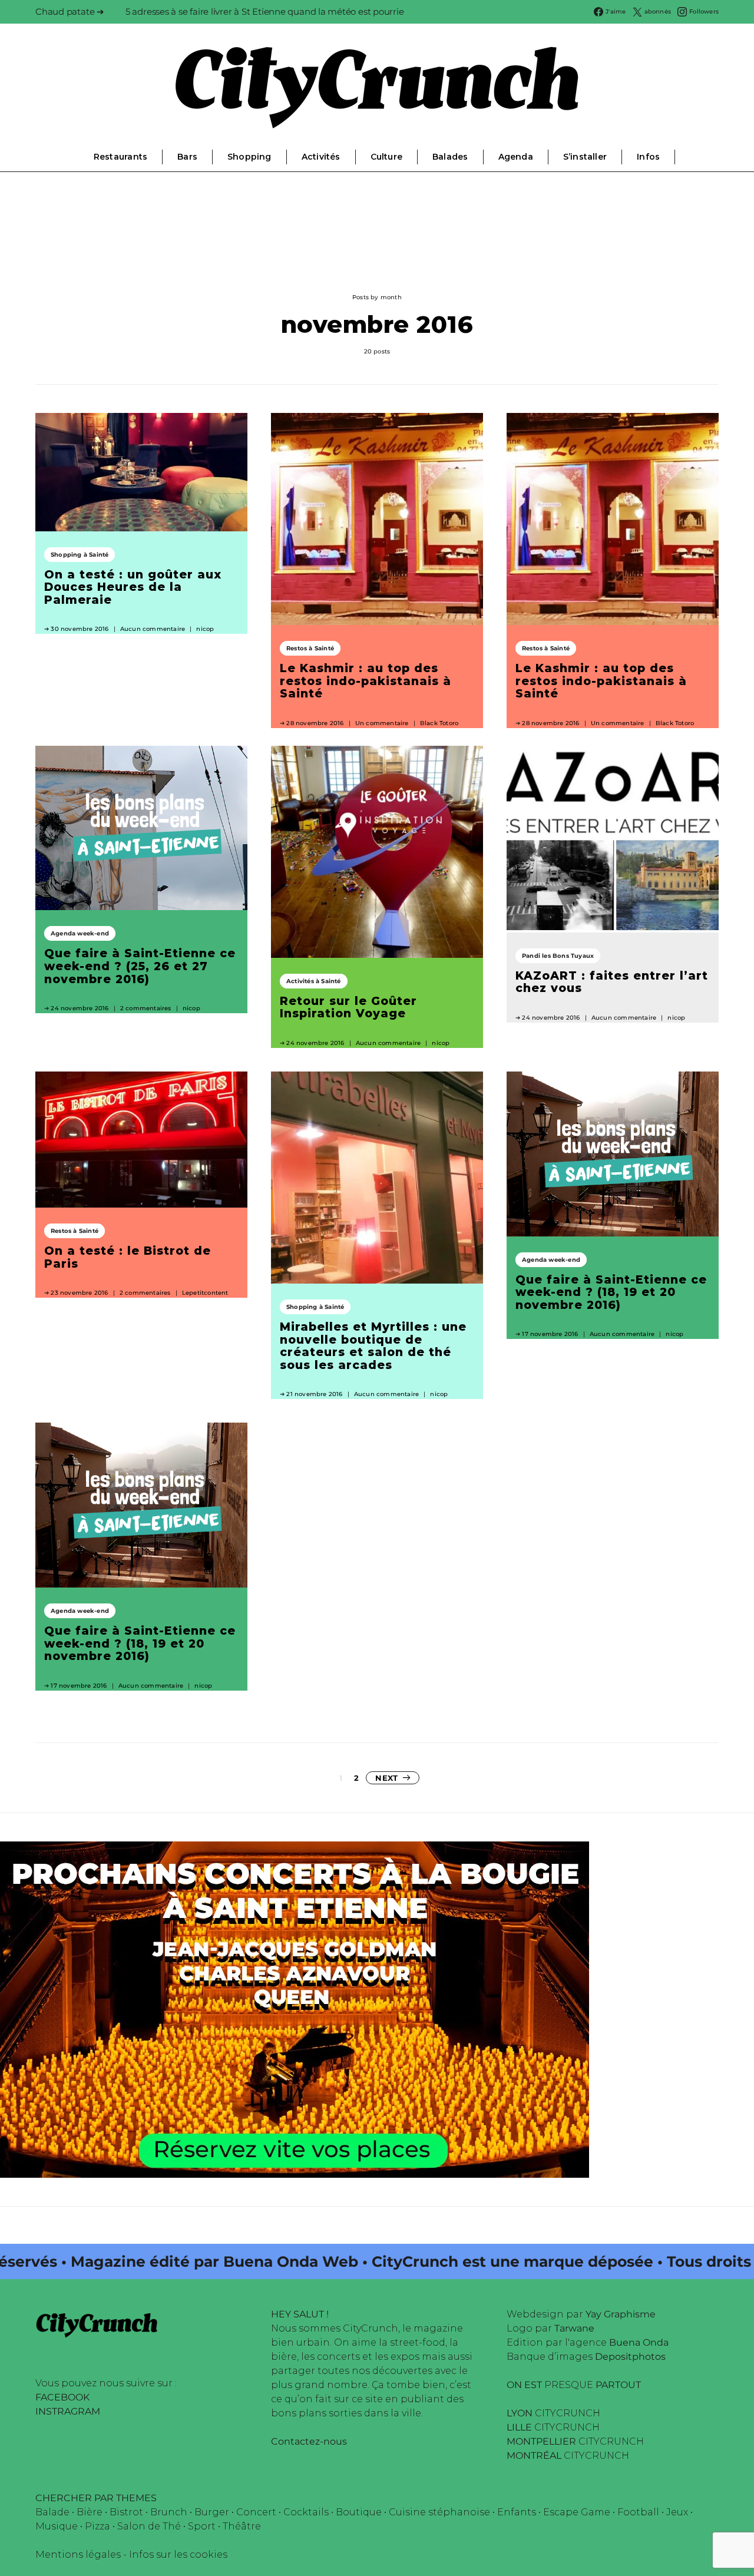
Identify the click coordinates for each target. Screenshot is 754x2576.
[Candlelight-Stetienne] (295, 2009)
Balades (450, 157)
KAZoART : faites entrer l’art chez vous (612, 982)
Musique (57, 2526)
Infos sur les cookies (178, 2554)
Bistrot (126, 2512)
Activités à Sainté (314, 981)
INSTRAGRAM (68, 2411)
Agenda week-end (80, 933)
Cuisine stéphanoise (439, 2512)
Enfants (517, 2512)
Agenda (516, 157)
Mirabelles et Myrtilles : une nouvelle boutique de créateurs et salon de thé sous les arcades (373, 1346)
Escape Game (577, 2512)
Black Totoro (439, 723)
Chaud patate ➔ (70, 11)
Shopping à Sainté (80, 555)
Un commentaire (382, 723)
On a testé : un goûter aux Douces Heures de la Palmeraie (133, 587)
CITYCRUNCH (553, 2413)
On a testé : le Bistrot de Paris (128, 1257)
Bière (90, 2512)
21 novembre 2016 (314, 1394)
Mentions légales (78, 2554)
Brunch (169, 2512)
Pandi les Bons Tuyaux (558, 956)
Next (386, 1778)
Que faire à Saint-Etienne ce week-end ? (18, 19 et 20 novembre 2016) (611, 1292)
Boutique (359, 2512)
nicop (205, 629)
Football (638, 2512)
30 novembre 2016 (80, 629)
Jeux (677, 2512)
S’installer (585, 157)
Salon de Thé (149, 2526)
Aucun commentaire (153, 629)
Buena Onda (639, 2342)
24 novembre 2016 (80, 1008)
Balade (52, 2512)
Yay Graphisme (621, 2314)
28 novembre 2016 (315, 723)
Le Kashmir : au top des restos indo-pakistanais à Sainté (366, 681)
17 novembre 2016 (550, 1334)
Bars (187, 157)
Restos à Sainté (310, 648)
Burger (212, 2512)
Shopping (249, 157)
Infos (648, 157)
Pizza (97, 2526)
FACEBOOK (62, 2397)
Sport (202, 2526)
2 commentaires (146, 1008)
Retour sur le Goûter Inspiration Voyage (348, 1007)
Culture (386, 157)
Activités (321, 157)
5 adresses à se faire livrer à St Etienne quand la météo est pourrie (265, 11)
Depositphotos (630, 2357)
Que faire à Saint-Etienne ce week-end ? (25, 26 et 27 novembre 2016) (140, 966)
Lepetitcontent (205, 1293)
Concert (256, 2512)
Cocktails (306, 2512)
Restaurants (120, 157)
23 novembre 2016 (79, 1293)
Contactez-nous (309, 2441)
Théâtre (242, 2526)
